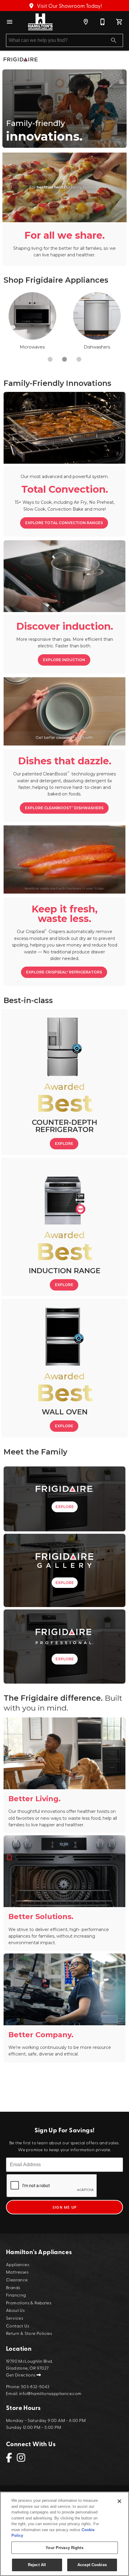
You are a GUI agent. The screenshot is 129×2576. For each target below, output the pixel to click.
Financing (16, 2295)
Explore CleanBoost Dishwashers (64, 808)
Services (15, 2318)
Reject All (37, 2565)
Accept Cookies (92, 2565)
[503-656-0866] (103, 22)
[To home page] (40, 22)
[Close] (119, 2501)
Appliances (18, 2264)
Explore (64, 1144)
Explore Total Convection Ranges (64, 523)
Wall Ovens (32, 347)
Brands (13, 2287)
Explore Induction (64, 660)
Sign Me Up (65, 2207)
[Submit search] (114, 40)
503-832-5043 (35, 2386)
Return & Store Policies (29, 2333)
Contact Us (18, 2325)
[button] (10, 22)
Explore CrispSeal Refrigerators (64, 972)
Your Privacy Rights (64, 2548)
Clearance (17, 2279)
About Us (15, 2310)
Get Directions (21, 2375)
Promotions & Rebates (29, 2302)
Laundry (97, 347)
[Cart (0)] (119, 22)
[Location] (86, 22)
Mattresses (17, 2272)
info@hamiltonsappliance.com (50, 2393)
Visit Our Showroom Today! (69, 6)
